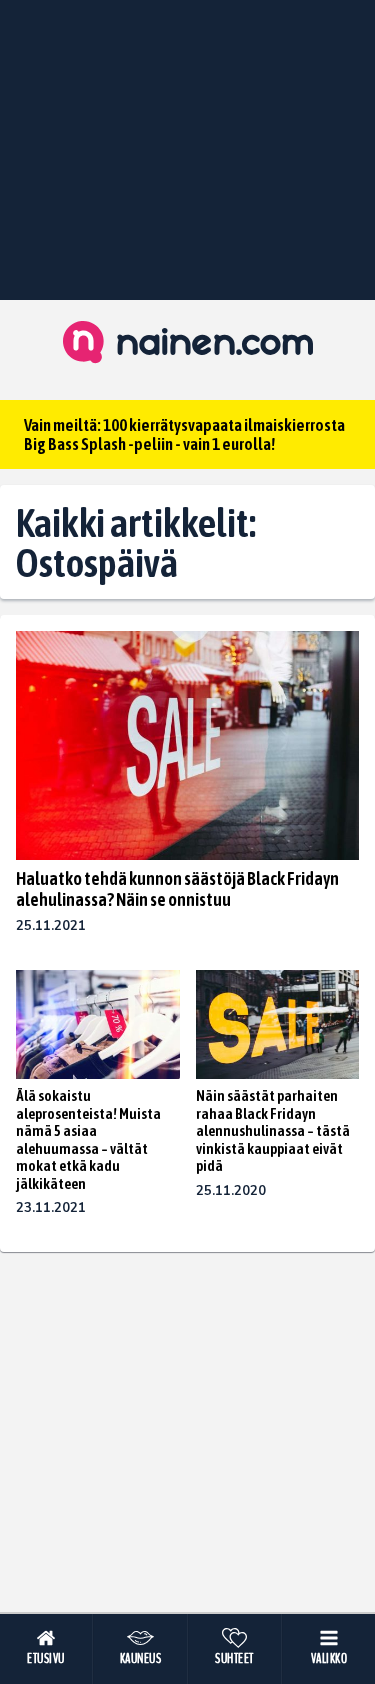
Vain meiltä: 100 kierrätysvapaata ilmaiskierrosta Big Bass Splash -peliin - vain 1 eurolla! (184, 434)
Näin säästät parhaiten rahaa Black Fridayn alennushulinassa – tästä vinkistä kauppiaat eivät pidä (273, 1130)
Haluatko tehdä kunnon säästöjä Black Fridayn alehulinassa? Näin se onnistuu (177, 889)
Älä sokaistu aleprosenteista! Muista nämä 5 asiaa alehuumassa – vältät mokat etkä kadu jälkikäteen (88, 1139)
